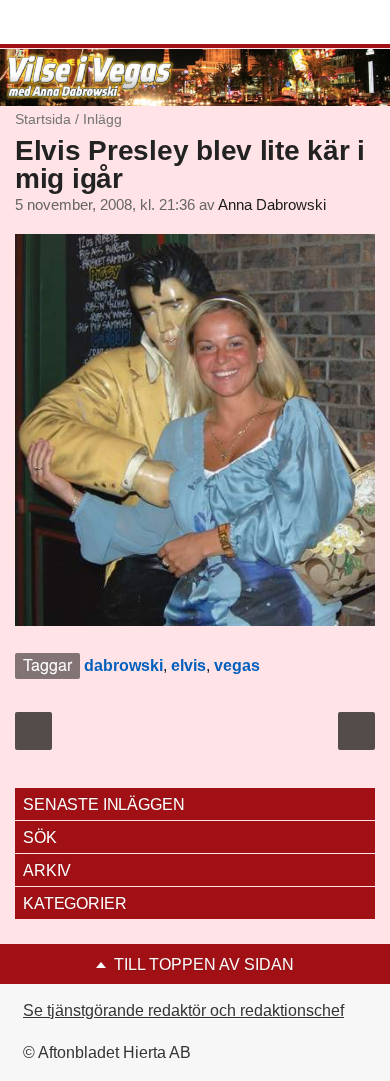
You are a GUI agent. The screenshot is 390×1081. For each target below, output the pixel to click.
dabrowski (123, 665)
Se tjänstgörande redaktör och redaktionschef (183, 1010)
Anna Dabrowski (272, 205)
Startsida (43, 119)
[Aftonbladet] (90, 23)
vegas (237, 665)
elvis (188, 665)
